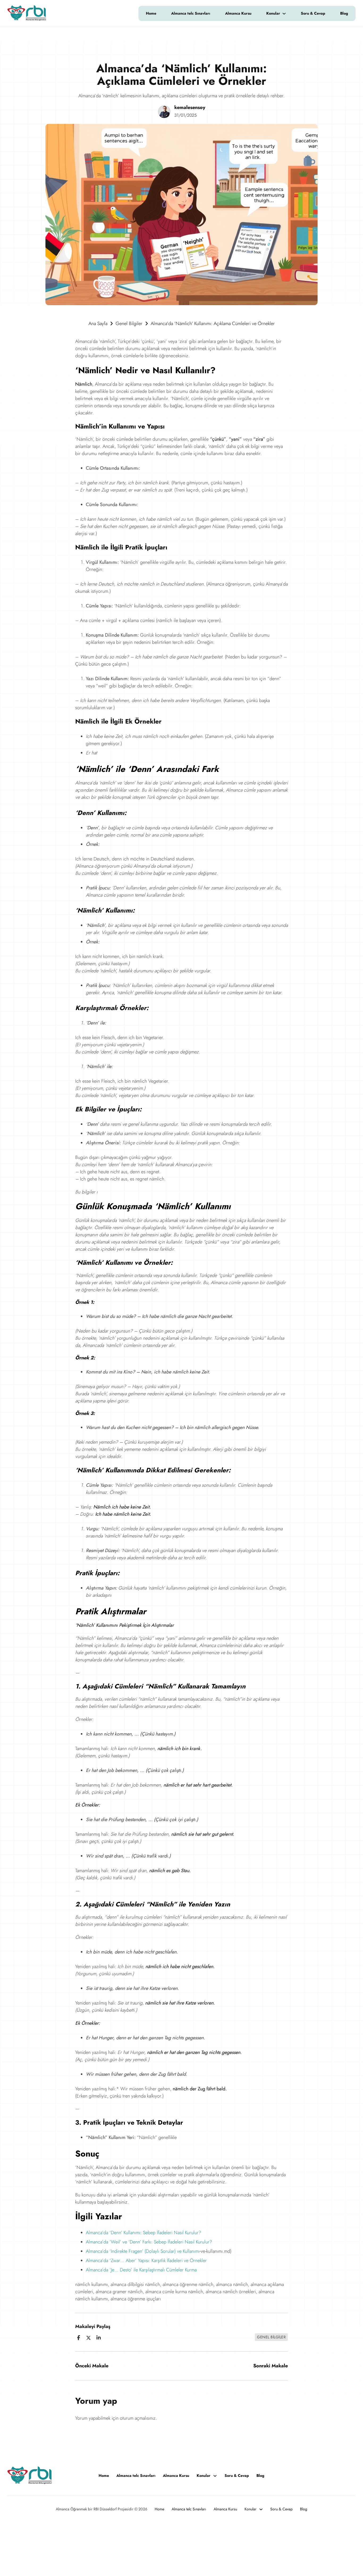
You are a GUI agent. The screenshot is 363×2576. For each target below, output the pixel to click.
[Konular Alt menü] (287, 14)
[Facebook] (78, 2338)
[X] (88, 2338)
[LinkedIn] (99, 2338)
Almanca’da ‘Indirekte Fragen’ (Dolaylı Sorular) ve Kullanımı (143, 2251)
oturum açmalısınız (138, 2418)
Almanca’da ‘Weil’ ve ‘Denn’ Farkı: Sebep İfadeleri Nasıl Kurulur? (149, 2242)
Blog (344, 13)
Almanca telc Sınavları (191, 13)
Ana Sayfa (98, 323)
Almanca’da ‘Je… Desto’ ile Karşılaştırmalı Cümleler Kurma (141, 2270)
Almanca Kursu (238, 13)
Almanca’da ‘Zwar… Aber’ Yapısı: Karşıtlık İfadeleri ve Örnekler (146, 2260)
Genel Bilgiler (129, 323)
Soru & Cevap (313, 13)
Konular (273, 13)
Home (151, 13)
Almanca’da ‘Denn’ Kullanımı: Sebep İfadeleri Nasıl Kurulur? (143, 2233)
